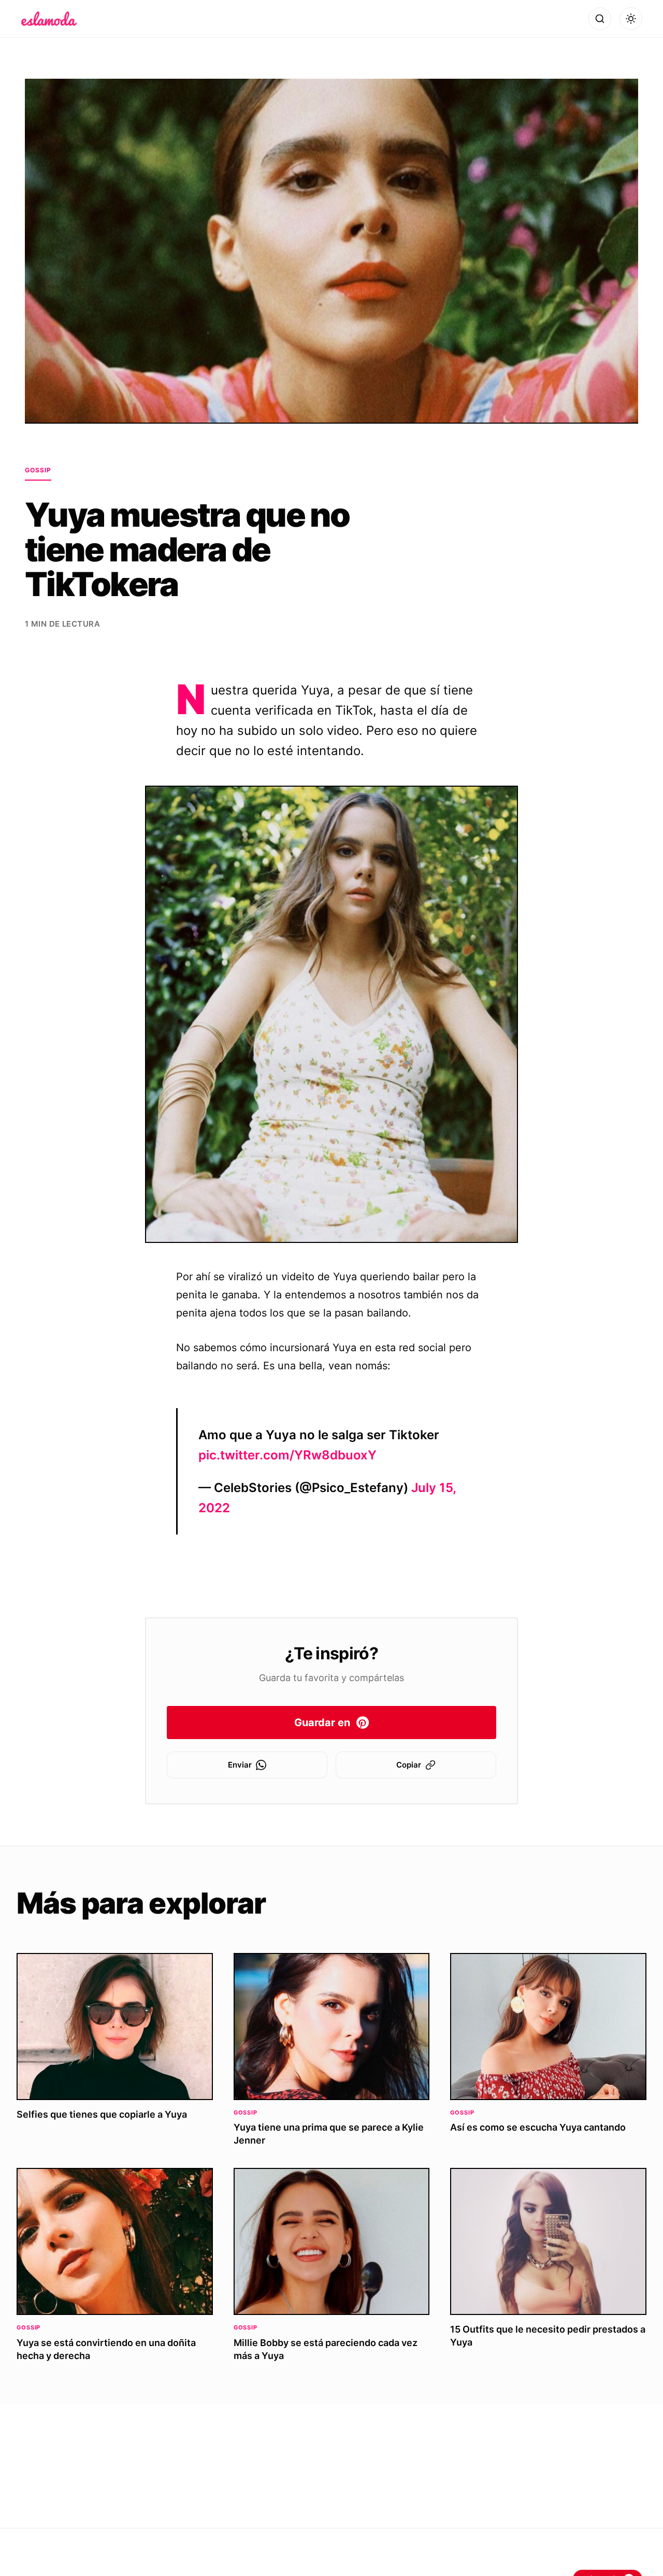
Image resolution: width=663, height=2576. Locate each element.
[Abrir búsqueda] (600, 19)
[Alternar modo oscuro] (631, 19)
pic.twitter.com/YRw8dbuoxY (287, 1455)
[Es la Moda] (49, 19)
